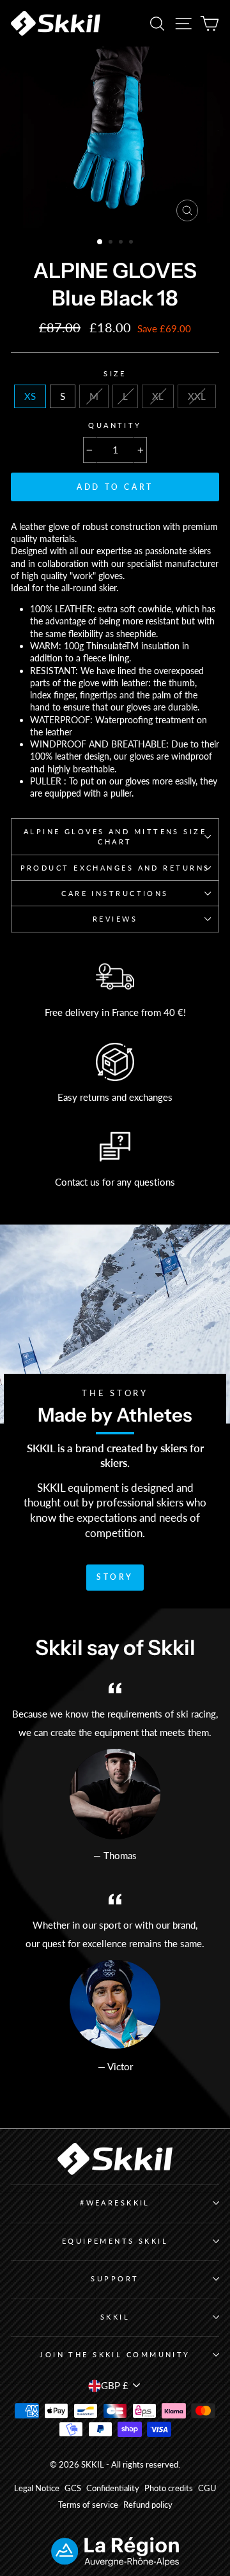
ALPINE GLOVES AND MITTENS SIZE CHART (115, 836)
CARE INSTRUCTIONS (115, 893)
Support (115, 2278)
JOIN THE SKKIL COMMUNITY (115, 2354)
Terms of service (88, 2505)
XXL (197, 396)
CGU (207, 2488)
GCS (73, 2488)
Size (115, 373)
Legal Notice (37, 2488)
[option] (115, 137)
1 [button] (100, 242)
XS (30, 396)
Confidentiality (113, 2488)
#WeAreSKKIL (115, 2203)
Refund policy (148, 2505)
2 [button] (112, 243)
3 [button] (122, 243)
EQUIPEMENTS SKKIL (115, 2241)
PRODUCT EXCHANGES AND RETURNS (115, 868)
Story (115, 1577)
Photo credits (169, 2488)
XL (158, 396)
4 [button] (132, 243)
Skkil (115, 2317)
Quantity (115, 425)
